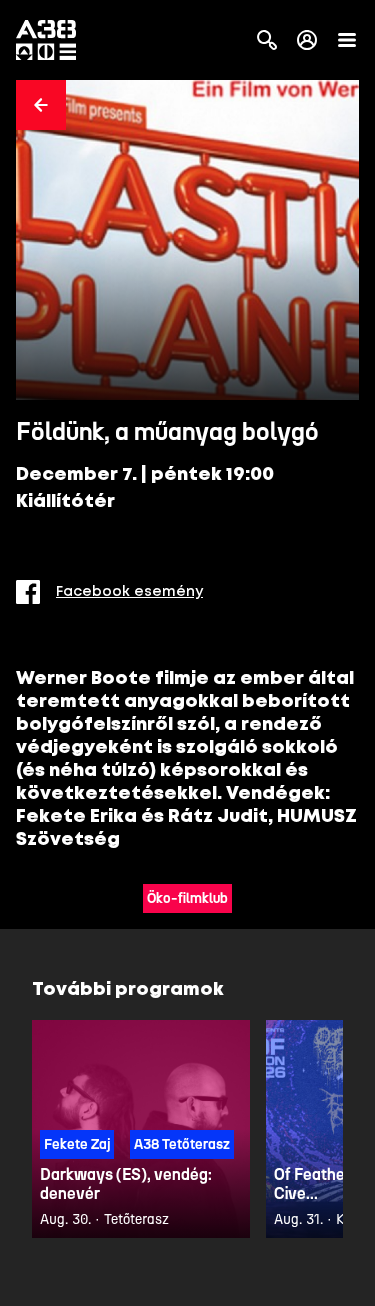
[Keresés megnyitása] (267, 40)
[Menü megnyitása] (347, 40)
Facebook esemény (129, 592)
